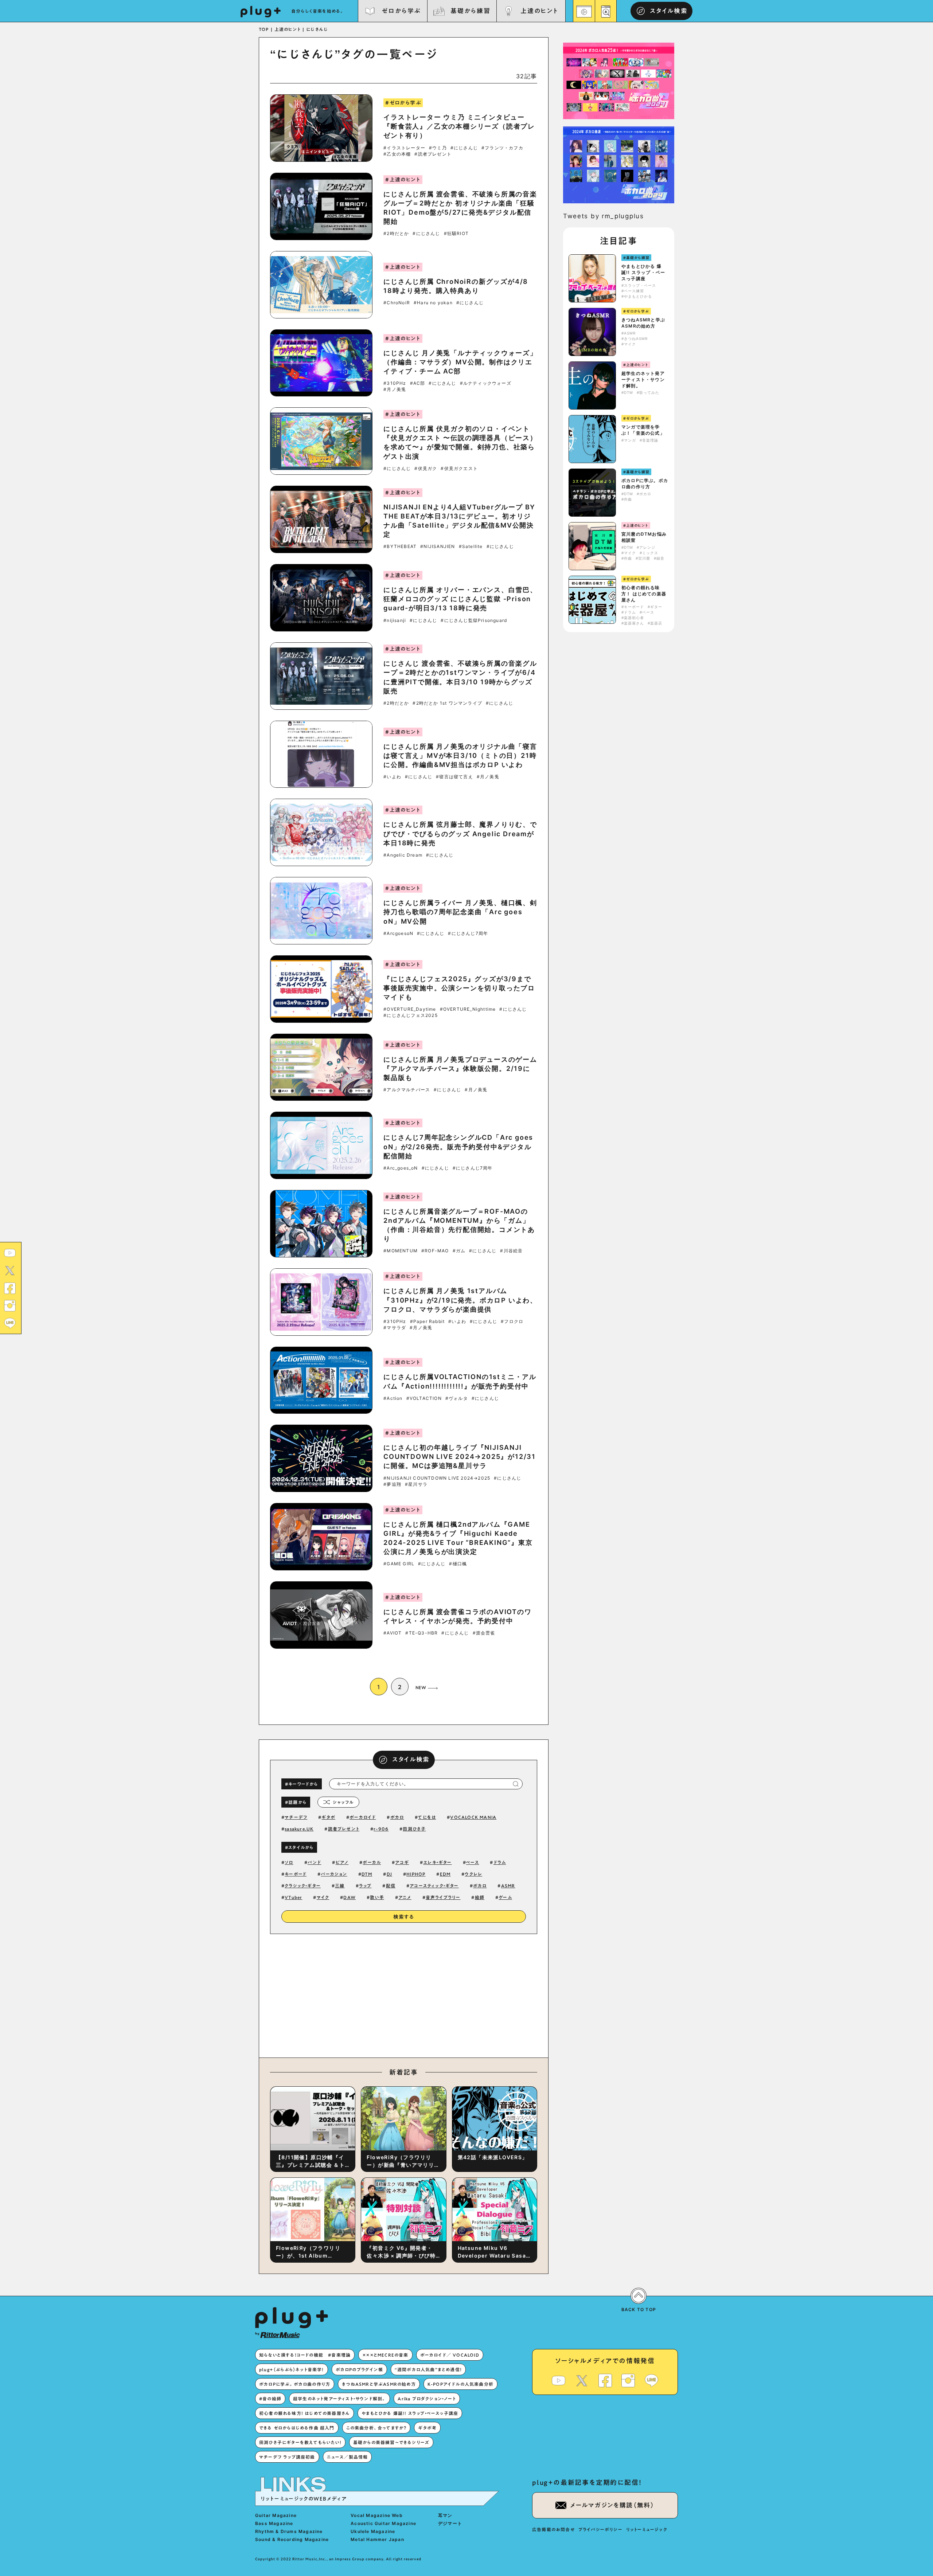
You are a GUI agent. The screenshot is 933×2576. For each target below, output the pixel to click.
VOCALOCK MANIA (473, 1817)
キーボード (296, 1874)
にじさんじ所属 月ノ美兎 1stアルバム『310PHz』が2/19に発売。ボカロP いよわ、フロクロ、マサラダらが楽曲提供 (460, 1300)
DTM (367, 1874)
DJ (389, 1874)
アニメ (405, 1897)
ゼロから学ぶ (401, 11)
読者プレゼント (344, 1829)
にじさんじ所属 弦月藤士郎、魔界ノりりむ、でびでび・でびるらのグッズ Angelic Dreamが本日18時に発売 (460, 833)
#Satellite (471, 547)
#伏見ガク (426, 469)
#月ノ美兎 (395, 389)
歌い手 (377, 1897)
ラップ (365, 1886)
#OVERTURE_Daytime (410, 1009)
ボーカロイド (363, 1817)
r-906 (381, 1829)
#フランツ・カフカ (502, 148)
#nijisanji (395, 620)
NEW (421, 1687)
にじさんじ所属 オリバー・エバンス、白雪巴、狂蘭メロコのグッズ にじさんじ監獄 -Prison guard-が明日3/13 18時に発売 (460, 599)
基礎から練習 (470, 11)
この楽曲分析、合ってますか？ (376, 2428)
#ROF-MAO (435, 1251)
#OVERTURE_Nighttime (468, 1009)
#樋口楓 (458, 1564)
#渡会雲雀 (484, 1633)
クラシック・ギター (303, 1886)
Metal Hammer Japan (377, 2539)
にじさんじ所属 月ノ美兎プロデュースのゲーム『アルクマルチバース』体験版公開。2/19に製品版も (460, 1068)
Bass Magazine (274, 2523)
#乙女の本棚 (397, 154)
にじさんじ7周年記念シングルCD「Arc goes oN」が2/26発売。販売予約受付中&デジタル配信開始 (458, 1146)
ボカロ (397, 1817)
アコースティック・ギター (434, 1886)
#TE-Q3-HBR (421, 1633)
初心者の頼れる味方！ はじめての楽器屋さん (644, 594)
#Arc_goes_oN (401, 1168)
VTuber (293, 1897)
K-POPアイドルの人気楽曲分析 (460, 2384)
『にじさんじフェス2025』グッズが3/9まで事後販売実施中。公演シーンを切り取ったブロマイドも (459, 988)
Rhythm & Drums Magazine (289, 2531)
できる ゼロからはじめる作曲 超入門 (297, 2428)
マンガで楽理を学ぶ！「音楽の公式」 (643, 430)
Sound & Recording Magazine (292, 2539)
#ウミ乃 (438, 148)
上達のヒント (539, 11)
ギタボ (328, 1817)
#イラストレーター (404, 148)
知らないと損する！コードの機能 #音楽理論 (305, 2355)
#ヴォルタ (457, 1398)
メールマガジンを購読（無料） (612, 2505)
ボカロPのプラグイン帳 (359, 2369)
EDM (445, 1874)
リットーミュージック (647, 2529)
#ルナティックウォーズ (486, 383)
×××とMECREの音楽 (385, 2355)
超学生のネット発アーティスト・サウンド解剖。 (643, 379)
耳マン (445, 2515)
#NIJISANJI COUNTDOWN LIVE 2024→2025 (437, 1478)
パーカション (334, 1874)
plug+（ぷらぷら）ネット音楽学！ (292, 2369)
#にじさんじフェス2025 (411, 1015)
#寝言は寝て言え (454, 777)
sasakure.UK (299, 1829)
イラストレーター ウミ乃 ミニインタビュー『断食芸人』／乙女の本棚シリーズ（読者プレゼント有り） (459, 126)
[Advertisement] (464, 1994)
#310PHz (395, 383)
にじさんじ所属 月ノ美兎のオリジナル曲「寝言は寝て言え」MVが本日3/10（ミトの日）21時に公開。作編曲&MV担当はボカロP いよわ (460, 755)
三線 (340, 1886)
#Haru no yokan (433, 303)
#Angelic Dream (403, 855)
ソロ (289, 1862)
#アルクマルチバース (407, 1090)
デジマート (450, 2523)
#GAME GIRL (399, 1564)
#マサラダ (395, 1328)
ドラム (500, 1862)
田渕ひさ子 (414, 1829)
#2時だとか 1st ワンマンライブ (447, 703)
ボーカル (372, 1862)
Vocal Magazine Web (377, 2515)
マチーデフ (296, 1817)
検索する (404, 1917)
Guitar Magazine (276, 2515)
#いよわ (392, 777)
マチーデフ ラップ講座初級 (287, 2457)
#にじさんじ (464, 148)
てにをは (427, 1817)
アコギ (402, 1862)
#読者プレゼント (433, 154)
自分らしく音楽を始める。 (318, 11)
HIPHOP (416, 1874)
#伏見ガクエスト (459, 469)
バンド (315, 1862)
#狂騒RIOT (456, 234)
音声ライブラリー (443, 1897)
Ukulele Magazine (373, 2531)
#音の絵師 (270, 2399)
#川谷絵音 (511, 1251)
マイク (323, 1897)
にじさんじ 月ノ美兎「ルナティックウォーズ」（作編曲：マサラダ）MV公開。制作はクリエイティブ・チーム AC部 (460, 362)
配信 (391, 1886)
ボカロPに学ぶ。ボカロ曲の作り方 (645, 484)
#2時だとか (396, 234)
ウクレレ (473, 1874)
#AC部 (418, 383)
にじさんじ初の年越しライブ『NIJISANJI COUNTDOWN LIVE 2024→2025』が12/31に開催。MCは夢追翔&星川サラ (460, 1457)
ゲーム (505, 1897)
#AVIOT (393, 1633)
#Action (393, 1398)
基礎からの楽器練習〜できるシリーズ (391, 2442)
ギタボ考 (427, 2428)
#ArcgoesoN (398, 933)
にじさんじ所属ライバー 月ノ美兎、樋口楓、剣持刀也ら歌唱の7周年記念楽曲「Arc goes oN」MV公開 (460, 912)
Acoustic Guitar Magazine (383, 2523)
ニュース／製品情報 (348, 2457)
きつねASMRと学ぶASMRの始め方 (643, 323)
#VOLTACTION (424, 1398)
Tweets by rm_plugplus (604, 216)
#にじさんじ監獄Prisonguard (474, 620)
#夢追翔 (392, 1484)
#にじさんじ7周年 (468, 933)
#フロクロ (512, 1322)
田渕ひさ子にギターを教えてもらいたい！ (300, 2442)
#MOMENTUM (401, 1251)
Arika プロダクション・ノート (427, 2399)
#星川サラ (416, 1484)
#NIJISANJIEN (438, 547)
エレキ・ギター (437, 1862)
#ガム (459, 1251)
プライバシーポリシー (600, 2529)
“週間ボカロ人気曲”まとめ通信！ (428, 2369)
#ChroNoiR (397, 303)
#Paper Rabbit (428, 1322)
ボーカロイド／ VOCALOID (450, 2355)
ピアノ (342, 1862)
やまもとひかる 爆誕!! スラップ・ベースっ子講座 (643, 272)
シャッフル (343, 1802)
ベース (473, 1862)
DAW (350, 1897)
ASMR (508, 1886)
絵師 (480, 1897)
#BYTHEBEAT (400, 547)
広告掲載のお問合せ (553, 2529)
